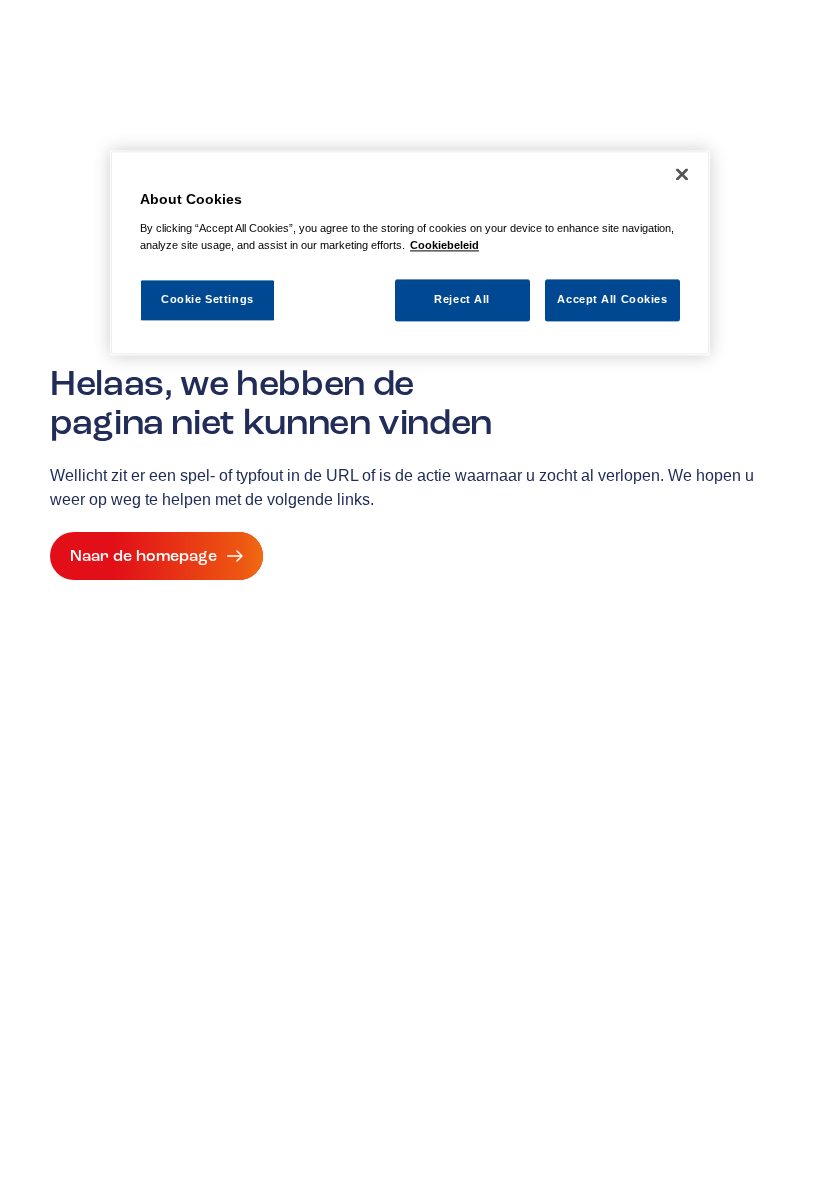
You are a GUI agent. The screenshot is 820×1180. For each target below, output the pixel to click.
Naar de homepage (143, 556)
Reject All (462, 299)
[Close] (682, 174)
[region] (410, 252)
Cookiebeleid (444, 245)
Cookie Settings (207, 299)
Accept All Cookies (612, 299)
